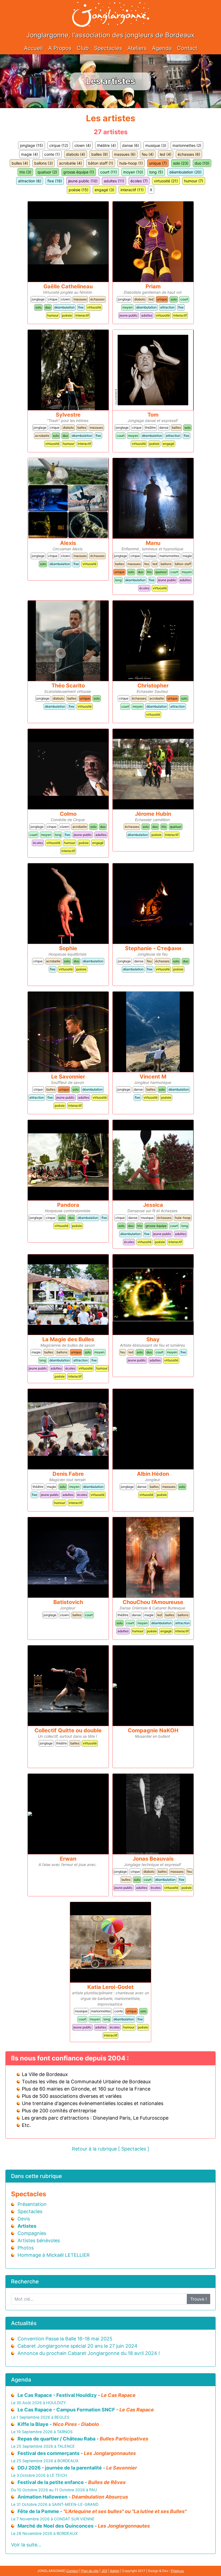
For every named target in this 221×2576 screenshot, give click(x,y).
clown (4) (83, 145)
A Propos (60, 48)
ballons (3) (44, 163)
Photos (26, 2248)
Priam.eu (177, 2571)
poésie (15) (79, 190)
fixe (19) (55, 181)
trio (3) (25, 172)
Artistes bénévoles (39, 2240)
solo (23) (181, 163)
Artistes (27, 2226)
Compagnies (32, 2233)
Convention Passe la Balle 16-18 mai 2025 (65, 2339)
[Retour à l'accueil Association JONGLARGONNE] (110, 9)
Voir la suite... (26, 2545)
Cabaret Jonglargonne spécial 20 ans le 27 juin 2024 (77, 2346)
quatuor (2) (47, 172)
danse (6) (131, 145)
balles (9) (100, 154)
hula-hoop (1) (131, 163)
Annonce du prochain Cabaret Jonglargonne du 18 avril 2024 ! (89, 2353)
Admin (115, 2571)
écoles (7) (139, 181)
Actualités (24, 2323)
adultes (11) (114, 181)
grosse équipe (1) (79, 172)
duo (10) (202, 163)
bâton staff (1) (101, 163)
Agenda (162, 48)
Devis (24, 2219)
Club (83, 48)
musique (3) (156, 145)
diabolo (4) (76, 154)
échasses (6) (189, 154)
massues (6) (125, 154)
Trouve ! (198, 2299)
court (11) (109, 172)
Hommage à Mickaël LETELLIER (54, 2255)
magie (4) (30, 154)
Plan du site (90, 2571)
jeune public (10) (83, 181)
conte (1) (52, 154)
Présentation (32, 2204)
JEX (104, 2571)
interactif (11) (132, 190)
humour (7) (194, 181)
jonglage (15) (32, 145)
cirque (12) (59, 145)
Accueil (33, 48)
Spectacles (108, 48)
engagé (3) (104, 190)
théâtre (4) (106, 145)
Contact (187, 48)
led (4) (166, 154)
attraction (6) (30, 181)
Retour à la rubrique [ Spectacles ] (111, 2149)
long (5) (156, 172)
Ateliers (137, 48)
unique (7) (158, 163)
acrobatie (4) (70, 163)
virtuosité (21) (166, 181)
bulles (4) (20, 163)
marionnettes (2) (187, 145)
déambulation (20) (185, 172)
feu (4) (148, 154)
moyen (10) (133, 172)
